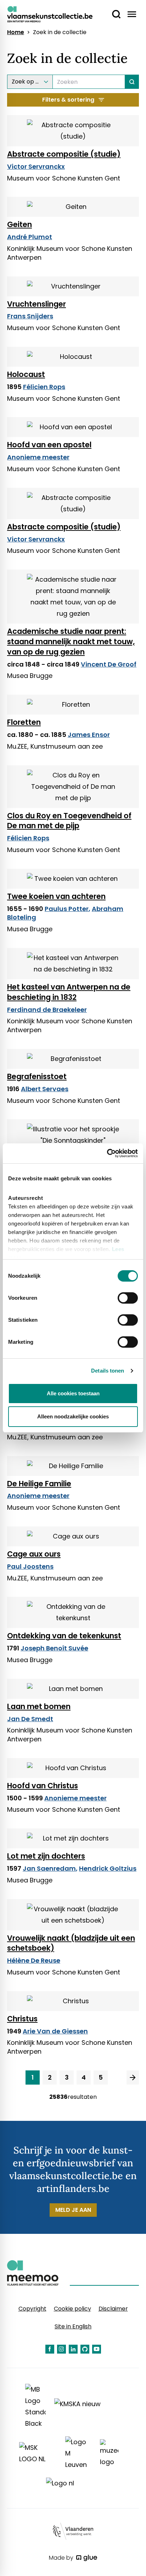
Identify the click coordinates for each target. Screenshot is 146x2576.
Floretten (24, 722)
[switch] (128, 1298)
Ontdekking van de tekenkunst (64, 1636)
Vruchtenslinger (36, 304)
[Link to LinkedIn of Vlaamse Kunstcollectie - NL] (73, 2349)
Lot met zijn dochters (46, 1856)
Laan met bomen (39, 1706)
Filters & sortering (68, 100)
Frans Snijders (30, 316)
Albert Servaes (45, 1089)
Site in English (73, 2326)
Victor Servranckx (36, 166)
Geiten (19, 224)
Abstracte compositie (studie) (64, 154)
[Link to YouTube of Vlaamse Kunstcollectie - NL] (97, 2349)
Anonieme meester (38, 457)
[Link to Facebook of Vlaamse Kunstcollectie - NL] (50, 2349)
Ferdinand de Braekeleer (47, 1010)
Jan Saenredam (49, 1868)
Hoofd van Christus (43, 1786)
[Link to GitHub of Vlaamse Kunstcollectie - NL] (85, 2349)
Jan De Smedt (30, 1719)
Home (16, 32)
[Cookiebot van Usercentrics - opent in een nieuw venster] (107, 1153)
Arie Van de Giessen (55, 2031)
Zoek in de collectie (60, 32)
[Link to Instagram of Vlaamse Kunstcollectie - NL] (61, 2349)
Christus (22, 2019)
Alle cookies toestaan (73, 1393)
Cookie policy (72, 2309)
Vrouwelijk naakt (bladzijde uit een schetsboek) (71, 1943)
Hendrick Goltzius (108, 1868)
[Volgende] (133, 2077)
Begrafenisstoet (37, 1076)
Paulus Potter (67, 909)
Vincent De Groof (109, 664)
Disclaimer (113, 2309)
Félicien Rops (44, 387)
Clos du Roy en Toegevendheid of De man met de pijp (69, 821)
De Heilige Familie (39, 1484)
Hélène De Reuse (34, 1960)
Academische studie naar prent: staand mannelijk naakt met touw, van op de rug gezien (71, 642)
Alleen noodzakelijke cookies (73, 1416)
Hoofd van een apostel (49, 445)
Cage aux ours (34, 1554)
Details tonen (108, 1371)
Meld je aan (73, 2210)
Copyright (32, 2309)
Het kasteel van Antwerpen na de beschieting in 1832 (69, 992)
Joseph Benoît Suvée (54, 1648)
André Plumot (30, 237)
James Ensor (89, 735)
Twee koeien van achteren (56, 896)
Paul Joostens (30, 1566)
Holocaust (26, 374)
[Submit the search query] (132, 82)
